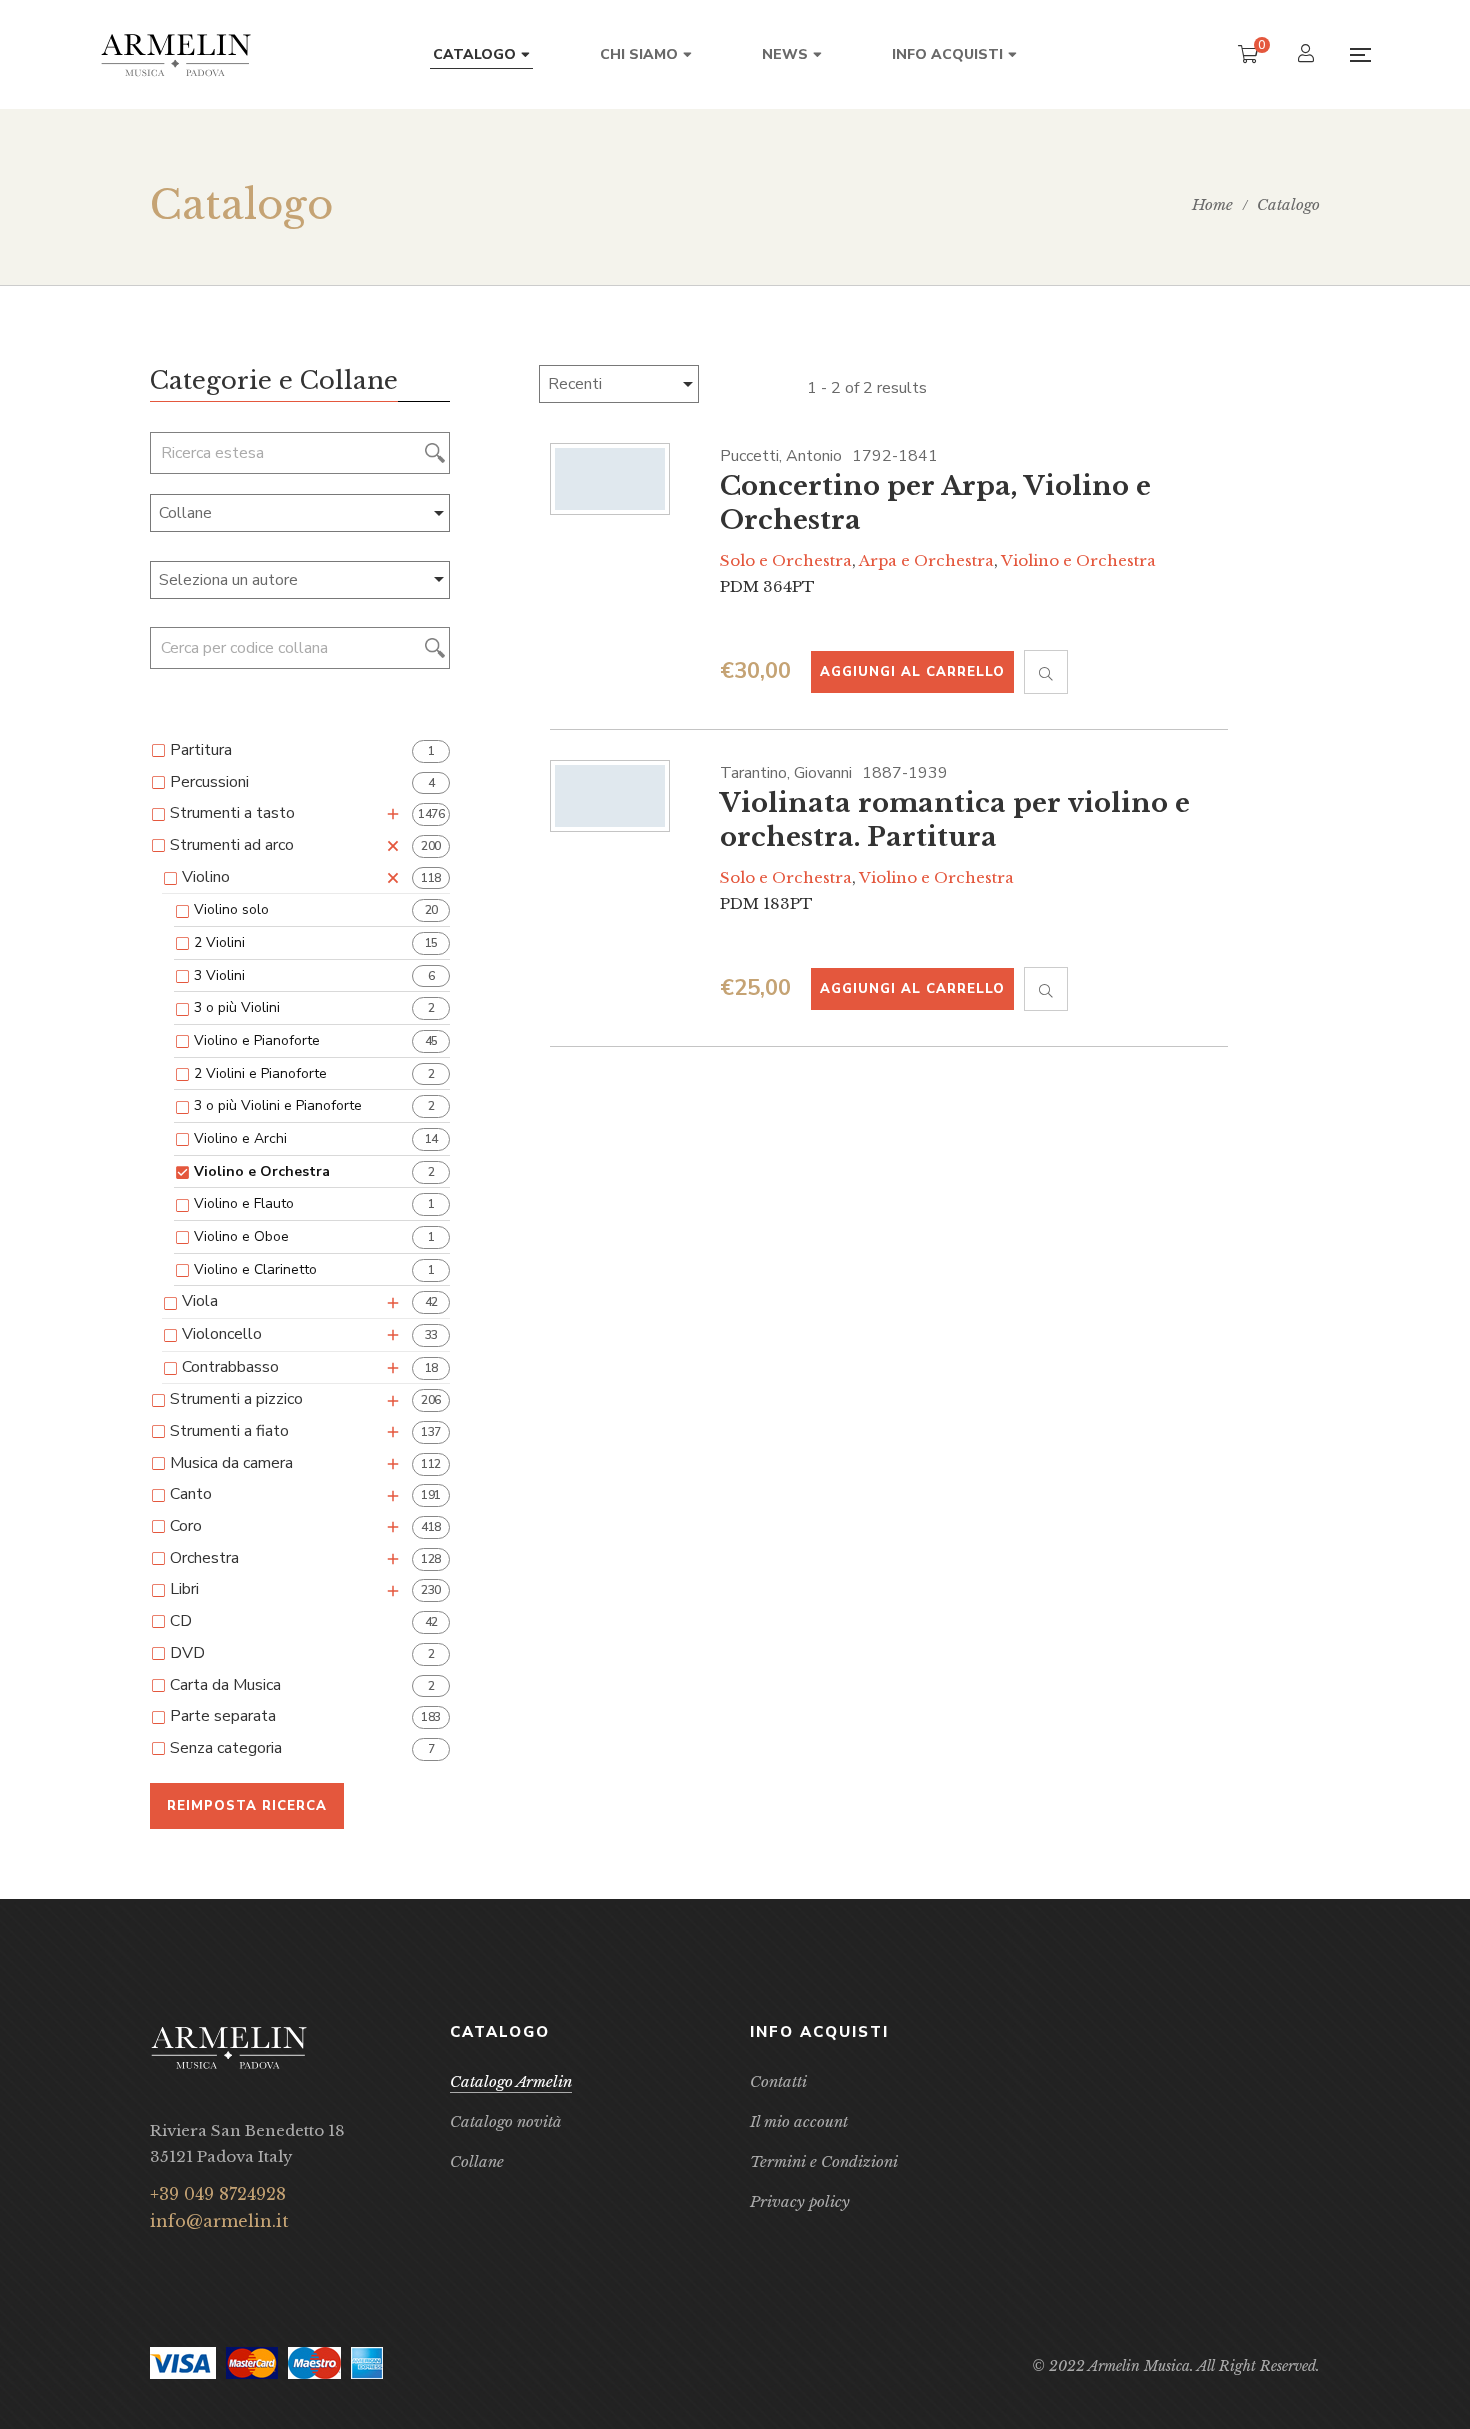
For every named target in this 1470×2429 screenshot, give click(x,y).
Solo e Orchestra (786, 560)
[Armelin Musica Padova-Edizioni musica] (176, 54)
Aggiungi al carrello (912, 672)
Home (1212, 204)
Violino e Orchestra (1078, 560)
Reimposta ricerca (247, 1806)
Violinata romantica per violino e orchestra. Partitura (955, 820)
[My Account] (1308, 55)
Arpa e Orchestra (926, 560)
